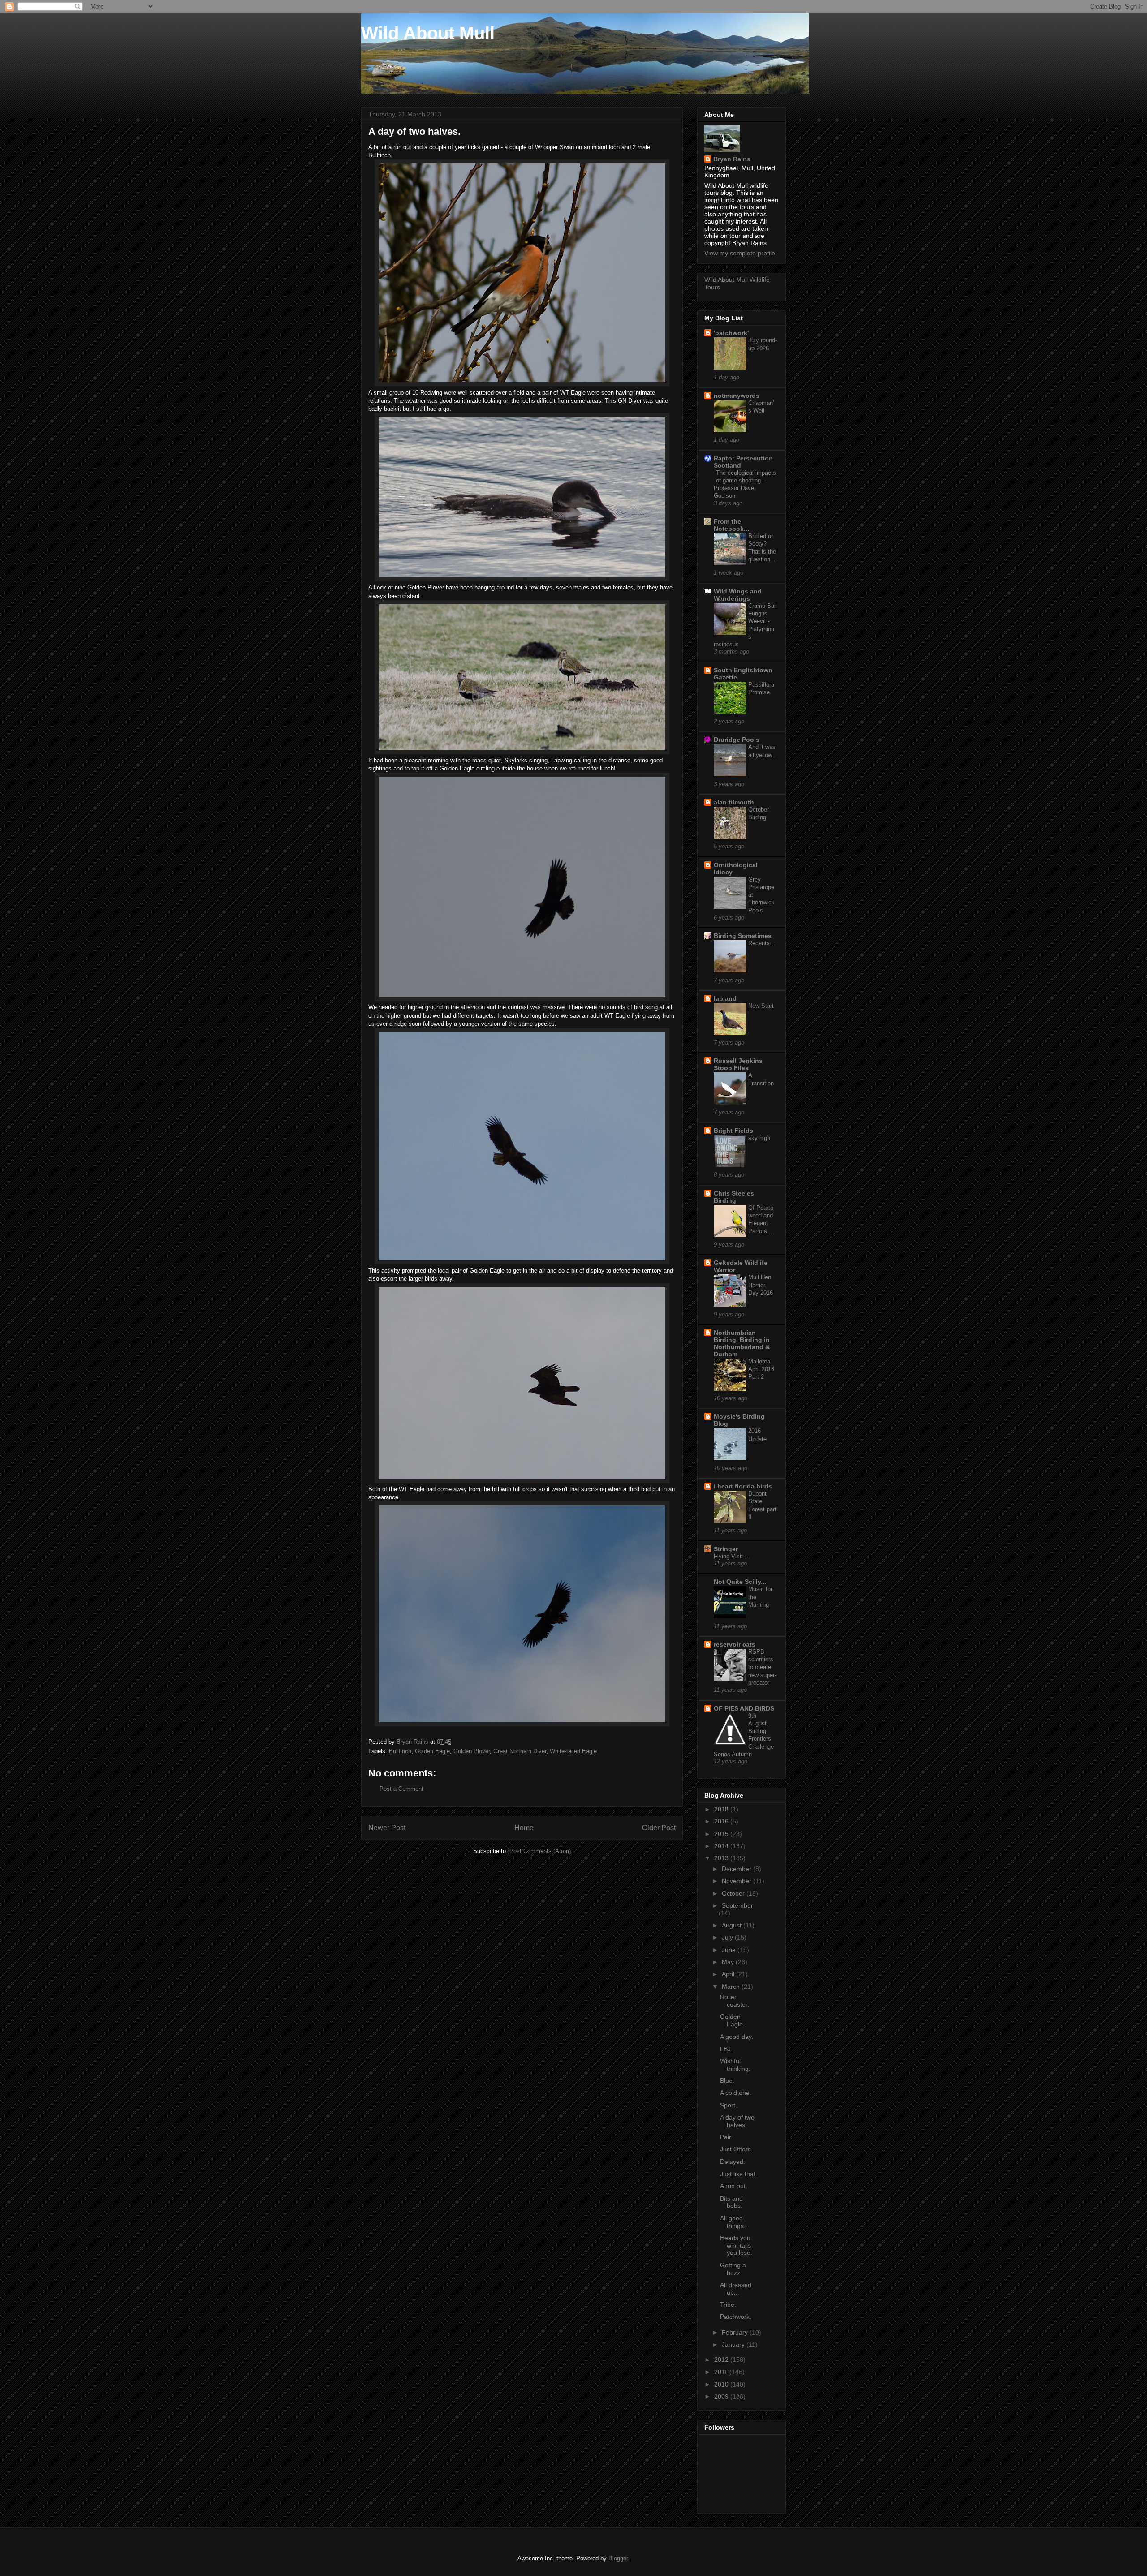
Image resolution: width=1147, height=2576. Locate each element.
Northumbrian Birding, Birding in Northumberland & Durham (742, 1343)
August (733, 1925)
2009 (722, 2396)
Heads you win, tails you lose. (736, 2245)
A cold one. (736, 2093)
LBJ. (726, 2049)
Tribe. (728, 2305)
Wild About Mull (428, 33)
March (732, 1987)
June (730, 1950)
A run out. (734, 2186)
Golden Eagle (432, 1751)
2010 (722, 2384)
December (737, 1869)
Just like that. (739, 2174)
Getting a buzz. (733, 2269)
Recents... (762, 943)
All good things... (735, 2222)
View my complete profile (740, 253)
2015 (722, 1834)
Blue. (727, 2081)
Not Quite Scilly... (740, 1582)
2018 (722, 1809)
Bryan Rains (732, 159)
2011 (722, 2372)
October (734, 1893)
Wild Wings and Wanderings (738, 595)
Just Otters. (736, 2149)
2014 (722, 1846)
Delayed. (733, 2162)
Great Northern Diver (520, 1751)
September (737, 1905)
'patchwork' (731, 333)
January (734, 2344)
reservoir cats (735, 1644)
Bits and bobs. (731, 2202)
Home (524, 1828)
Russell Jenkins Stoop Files (738, 1064)
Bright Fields (733, 1131)
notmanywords (737, 396)
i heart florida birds (743, 1486)
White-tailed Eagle (573, 1751)
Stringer (726, 1549)
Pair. (726, 2137)
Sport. (729, 2105)
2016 (722, 1821)
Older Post (659, 1828)
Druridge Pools (737, 740)
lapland (725, 998)
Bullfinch (400, 1751)
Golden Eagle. (732, 2020)
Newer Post (387, 1828)
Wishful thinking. (735, 2065)
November (737, 1881)
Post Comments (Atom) (540, 1851)
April (729, 1974)
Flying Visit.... (732, 1556)
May (729, 1962)
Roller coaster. (735, 2001)
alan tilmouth (734, 802)
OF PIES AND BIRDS (744, 1708)
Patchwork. (736, 2317)
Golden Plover (472, 1751)
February (736, 2332)
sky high (759, 1138)
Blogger (618, 2558)
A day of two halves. (737, 2121)
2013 (722, 1858)
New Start (761, 1006)
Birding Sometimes (743, 936)
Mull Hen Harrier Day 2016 (761, 1285)
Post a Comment (401, 1789)
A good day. (737, 2037)
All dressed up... (736, 2289)
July (728, 1937)
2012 (722, 2360)
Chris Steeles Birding (734, 1197)
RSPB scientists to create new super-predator (762, 1667)
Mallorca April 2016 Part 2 (761, 1369)
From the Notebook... (731, 525)
